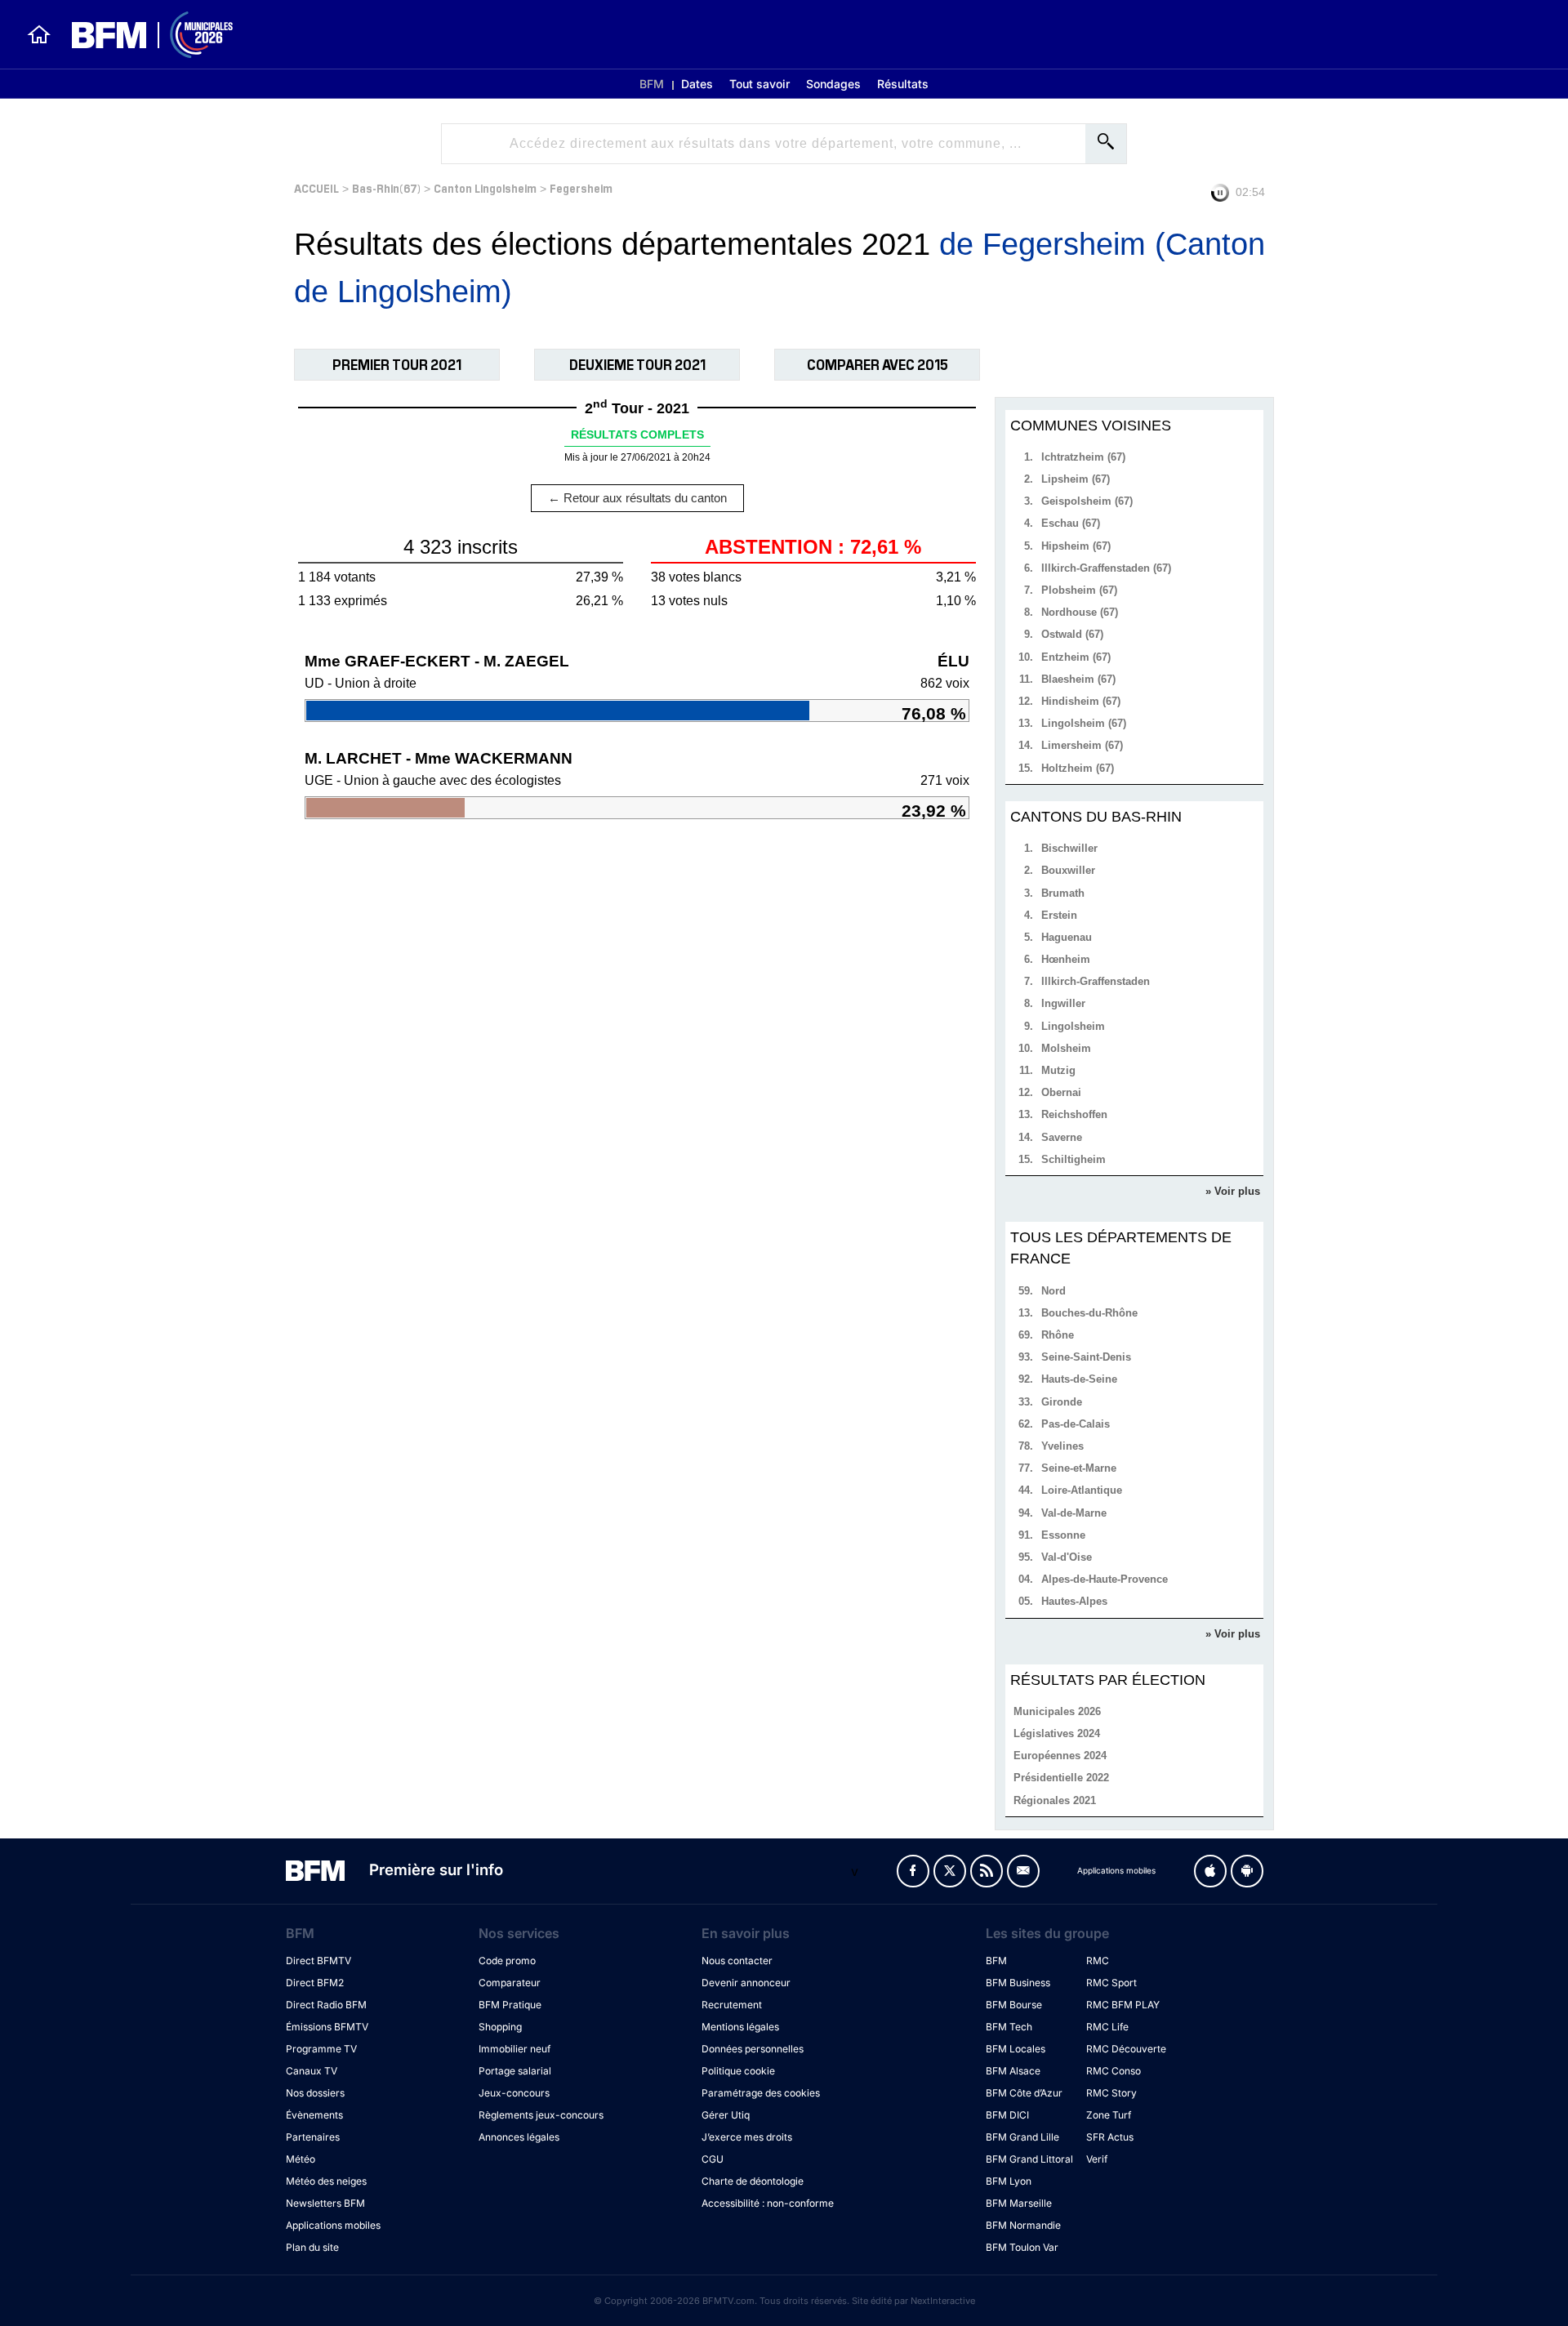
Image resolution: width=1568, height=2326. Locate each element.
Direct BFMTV (318, 1961)
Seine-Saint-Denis (1086, 1357)
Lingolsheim (1073, 1026)
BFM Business (1018, 1983)
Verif (1097, 2159)
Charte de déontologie (753, 2181)
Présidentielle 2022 (1061, 1778)
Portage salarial (515, 2071)
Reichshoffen (1074, 1114)
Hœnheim (1066, 959)
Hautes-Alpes (1074, 1601)
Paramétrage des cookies (761, 2093)
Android (1247, 1871)
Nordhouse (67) (1080, 612)
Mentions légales (740, 2027)
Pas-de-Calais (1076, 1424)
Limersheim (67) (1082, 745)
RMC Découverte (1126, 2049)
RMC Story (1111, 2093)
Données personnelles (753, 2049)
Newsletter (1023, 1871)
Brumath (1063, 893)
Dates (697, 84)
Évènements (314, 2115)
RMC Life (1107, 2027)
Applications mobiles (333, 2225)
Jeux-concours (514, 2093)
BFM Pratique (510, 2005)
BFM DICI (1007, 2115)
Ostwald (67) (1072, 634)
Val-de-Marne (1074, 1513)
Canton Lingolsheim (485, 187)
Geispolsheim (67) (1087, 501)
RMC (1098, 1961)
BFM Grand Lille (1022, 2137)
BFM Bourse (1014, 2005)
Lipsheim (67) (1076, 479)
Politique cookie (738, 2071)
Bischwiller (1069, 848)
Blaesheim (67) (1078, 679)
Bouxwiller (1068, 870)
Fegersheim (581, 187)
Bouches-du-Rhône (1089, 1313)
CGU (713, 2159)
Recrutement (732, 2005)
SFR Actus (1110, 2137)
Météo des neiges (326, 2181)
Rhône (1058, 1335)
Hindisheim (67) (1081, 701)
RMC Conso (1114, 2071)
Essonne (1063, 1535)
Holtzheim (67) (1078, 768)
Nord (1053, 1291)
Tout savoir (759, 84)
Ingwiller (1063, 1003)
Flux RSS (987, 1871)
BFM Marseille (1019, 2203)
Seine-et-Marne (1079, 1468)
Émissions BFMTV (327, 2027)
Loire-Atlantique (1082, 1490)
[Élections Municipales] (143, 35)
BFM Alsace (1013, 2071)
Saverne (1062, 1137)
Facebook (913, 1871)
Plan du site (312, 2247)
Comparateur (510, 1983)
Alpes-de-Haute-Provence (1105, 1579)
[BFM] (39, 34)
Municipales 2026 (1057, 1711)
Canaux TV (312, 2071)
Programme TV (321, 2049)
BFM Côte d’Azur (1024, 2093)
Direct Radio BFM (326, 2005)
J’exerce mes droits (747, 2137)
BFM (652, 84)
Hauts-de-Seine (1079, 1379)
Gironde (1062, 1402)
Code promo (507, 1961)
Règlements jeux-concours (541, 2115)
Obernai (1061, 1092)
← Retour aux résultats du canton (637, 498)
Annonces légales (519, 2137)
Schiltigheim (1074, 1159)
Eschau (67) (1071, 523)
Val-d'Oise (1067, 1557)
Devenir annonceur (746, 1983)
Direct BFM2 (315, 1983)
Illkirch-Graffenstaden (1096, 981)
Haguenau (1067, 937)
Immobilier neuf (514, 2049)
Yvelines (1062, 1446)
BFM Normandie (1023, 2225)
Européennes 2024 (1060, 1756)
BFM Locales (1016, 2049)
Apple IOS (1210, 1871)
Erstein (1059, 915)
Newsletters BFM (325, 2203)
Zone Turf (1109, 2115)
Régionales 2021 (1055, 1800)
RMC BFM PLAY (1123, 2005)
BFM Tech (1009, 2027)
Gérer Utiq (726, 2115)
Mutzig (1058, 1070)
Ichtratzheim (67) (1083, 457)
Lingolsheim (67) (1084, 723)
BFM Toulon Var (1022, 2247)
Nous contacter (737, 1961)
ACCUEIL (316, 187)
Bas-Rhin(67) (386, 187)
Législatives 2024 (1057, 1733)
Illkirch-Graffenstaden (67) (1106, 568)
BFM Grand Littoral (1029, 2159)
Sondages (833, 84)
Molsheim (1066, 1048)
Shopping (500, 2027)
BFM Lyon (1009, 2181)
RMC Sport (1111, 1983)
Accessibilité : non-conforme (768, 2203)
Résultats (903, 84)
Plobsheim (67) (1079, 590)
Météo (301, 2159)
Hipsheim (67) (1076, 546)
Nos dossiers (315, 2093)
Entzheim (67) (1076, 657)
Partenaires (313, 2137)
